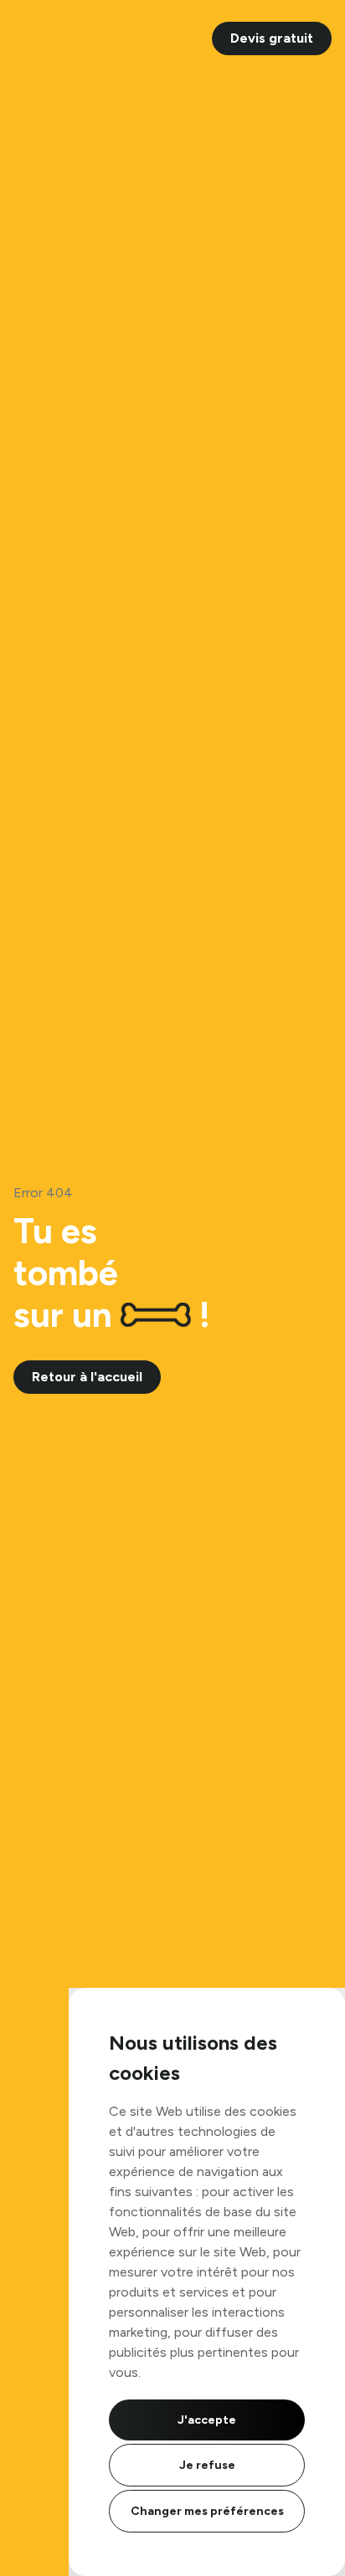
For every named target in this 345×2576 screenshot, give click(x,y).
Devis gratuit (272, 38)
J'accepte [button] (207, 2420)
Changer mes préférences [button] (207, 2511)
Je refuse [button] (207, 2465)
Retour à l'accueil (87, 1377)
